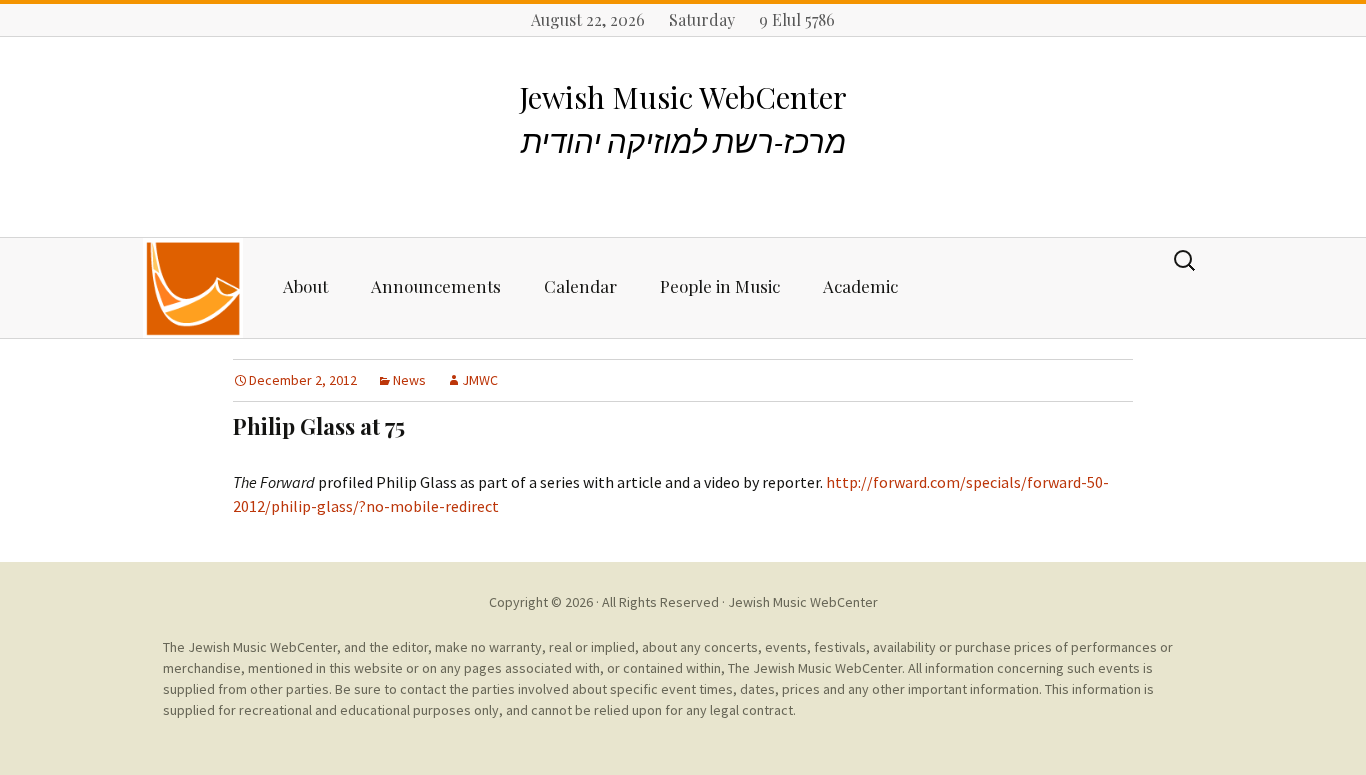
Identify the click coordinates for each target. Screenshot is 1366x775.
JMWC (480, 380)
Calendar (580, 286)
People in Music (720, 286)
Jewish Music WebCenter (803, 602)
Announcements (436, 286)
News (409, 380)
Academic (860, 286)
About (305, 286)
